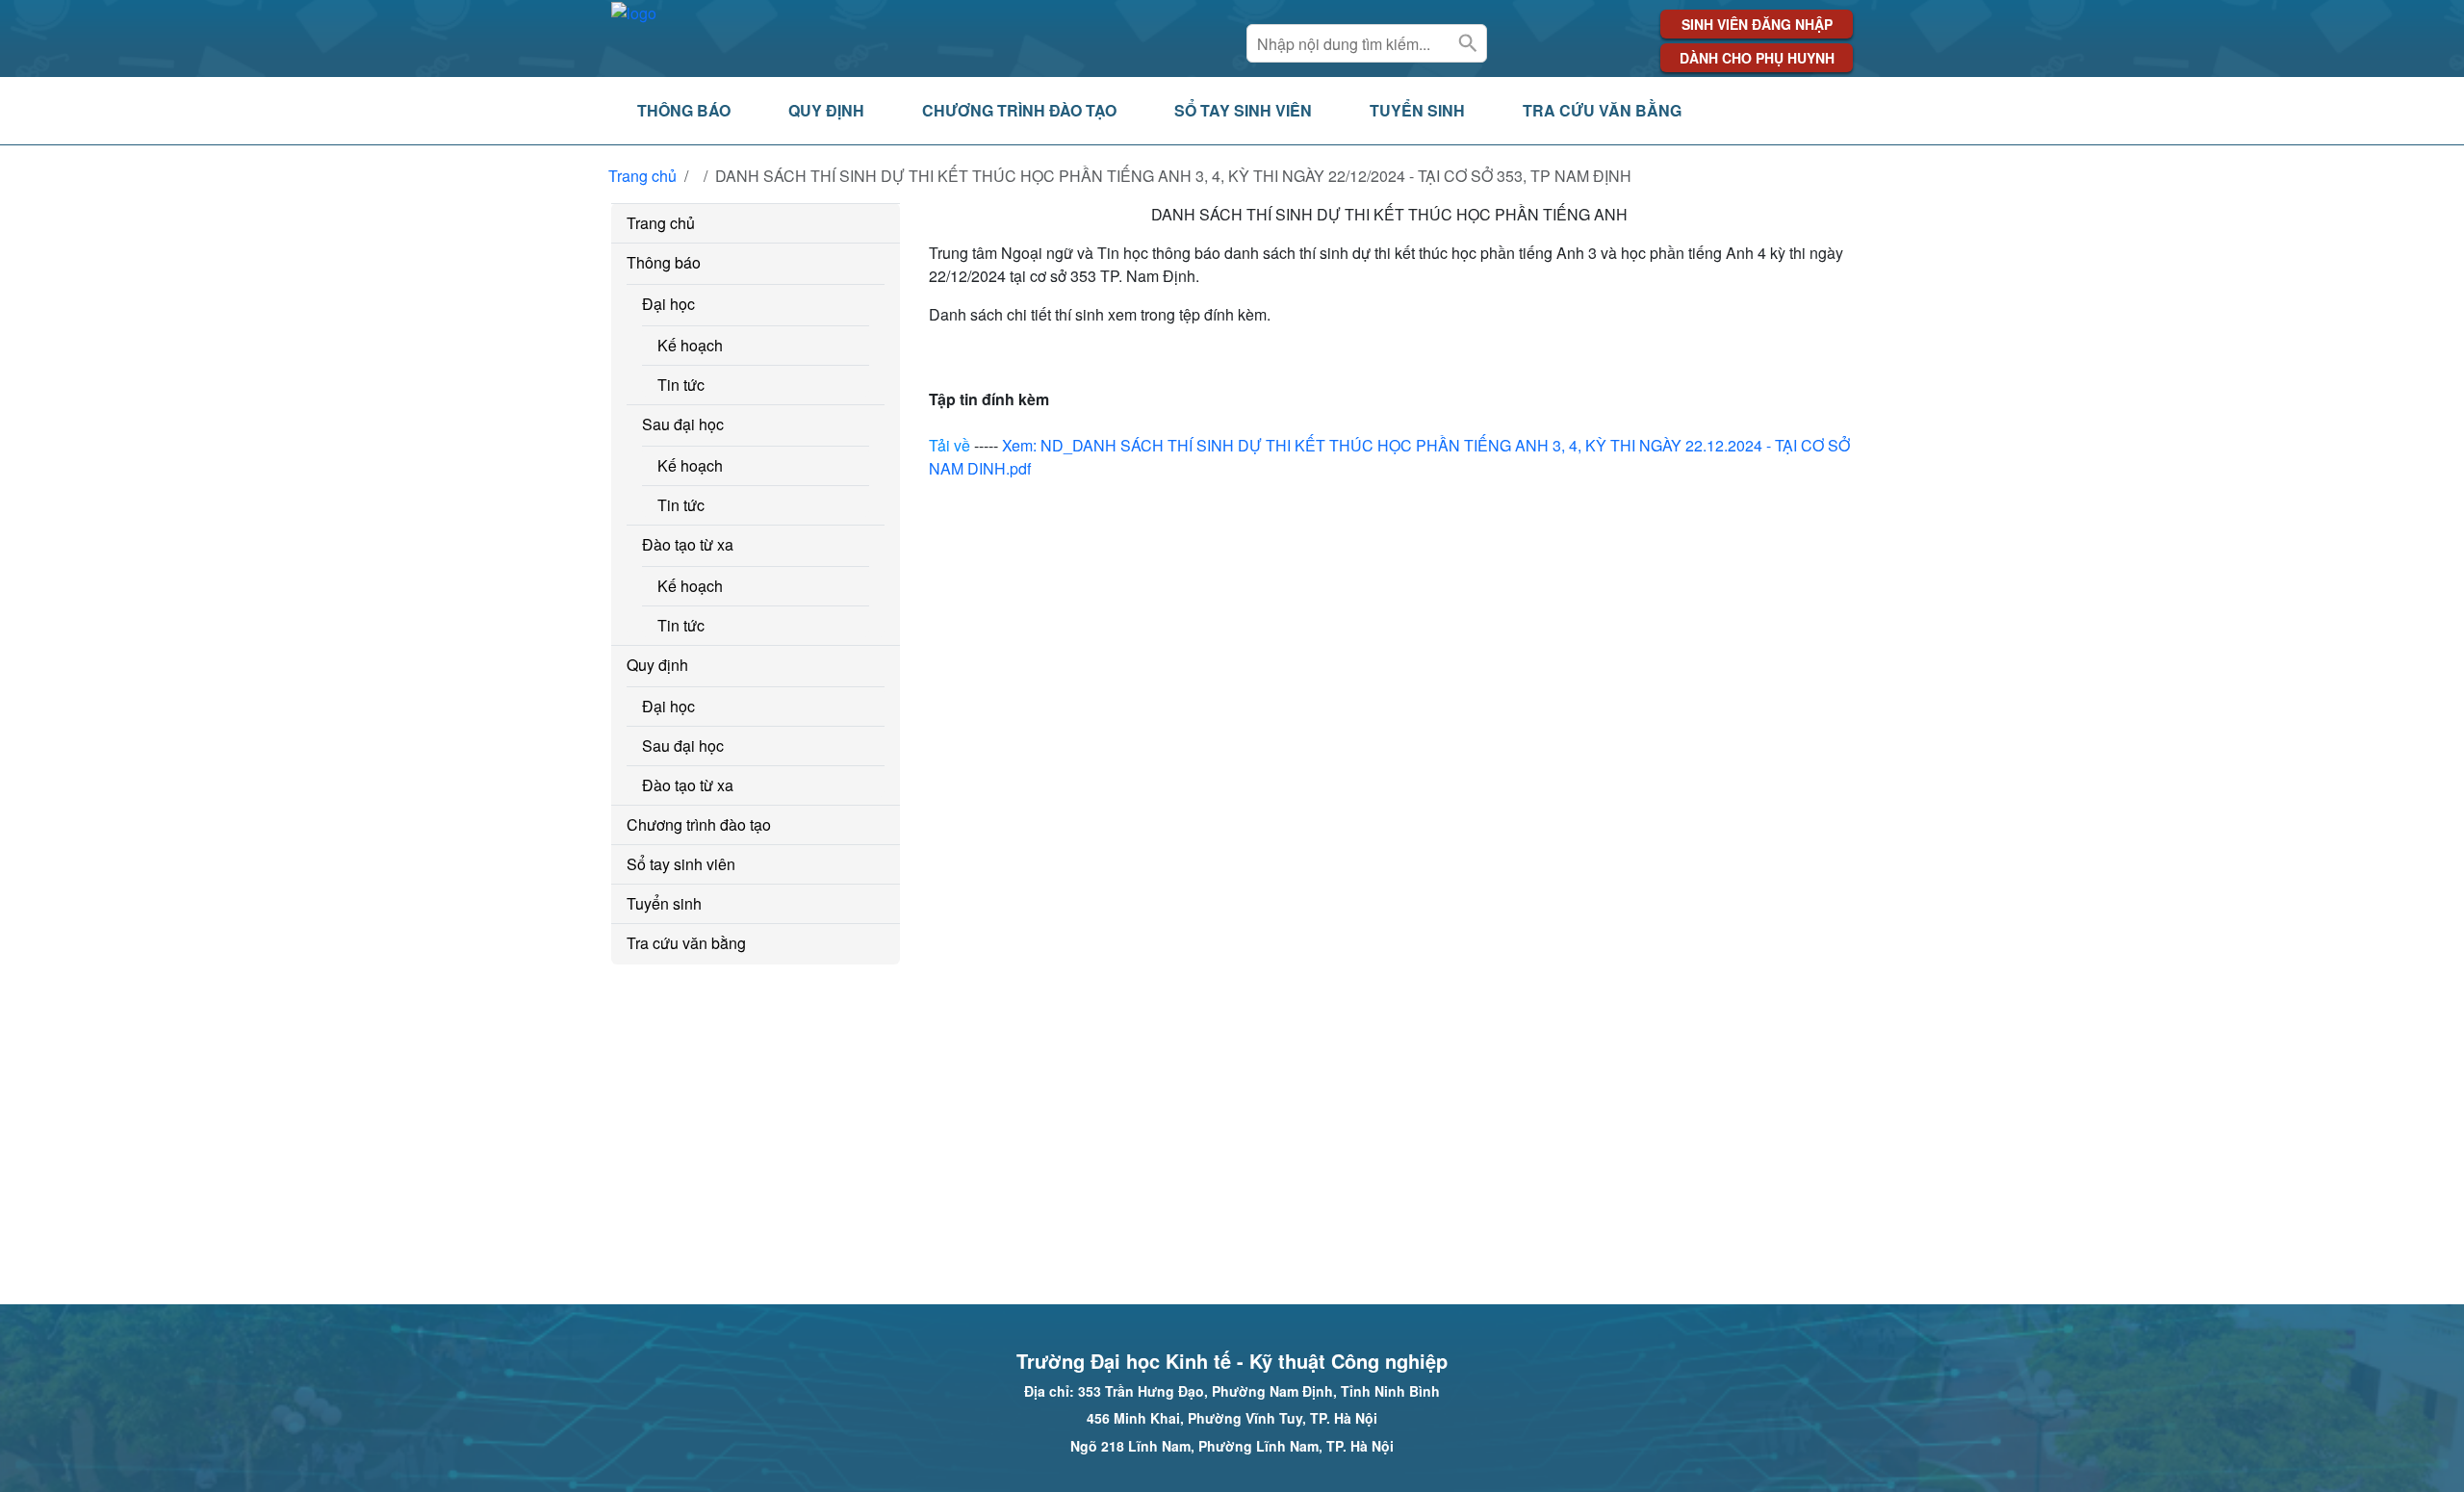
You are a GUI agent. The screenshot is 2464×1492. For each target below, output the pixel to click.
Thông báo (664, 262)
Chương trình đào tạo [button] (1019, 110)
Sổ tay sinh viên (681, 864)
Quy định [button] (826, 110)
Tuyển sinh (664, 903)
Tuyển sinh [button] (1417, 110)
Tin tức (681, 385)
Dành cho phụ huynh (1757, 58)
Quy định (657, 665)
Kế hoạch (690, 345)
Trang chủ (642, 176)
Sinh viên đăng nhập (1757, 24)
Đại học (668, 304)
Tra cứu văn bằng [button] (1602, 110)
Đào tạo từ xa (688, 544)
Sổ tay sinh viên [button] (1243, 110)
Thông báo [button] (684, 110)
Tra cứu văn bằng (686, 943)
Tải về (950, 445)
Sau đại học (683, 424)
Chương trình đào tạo (699, 824)
